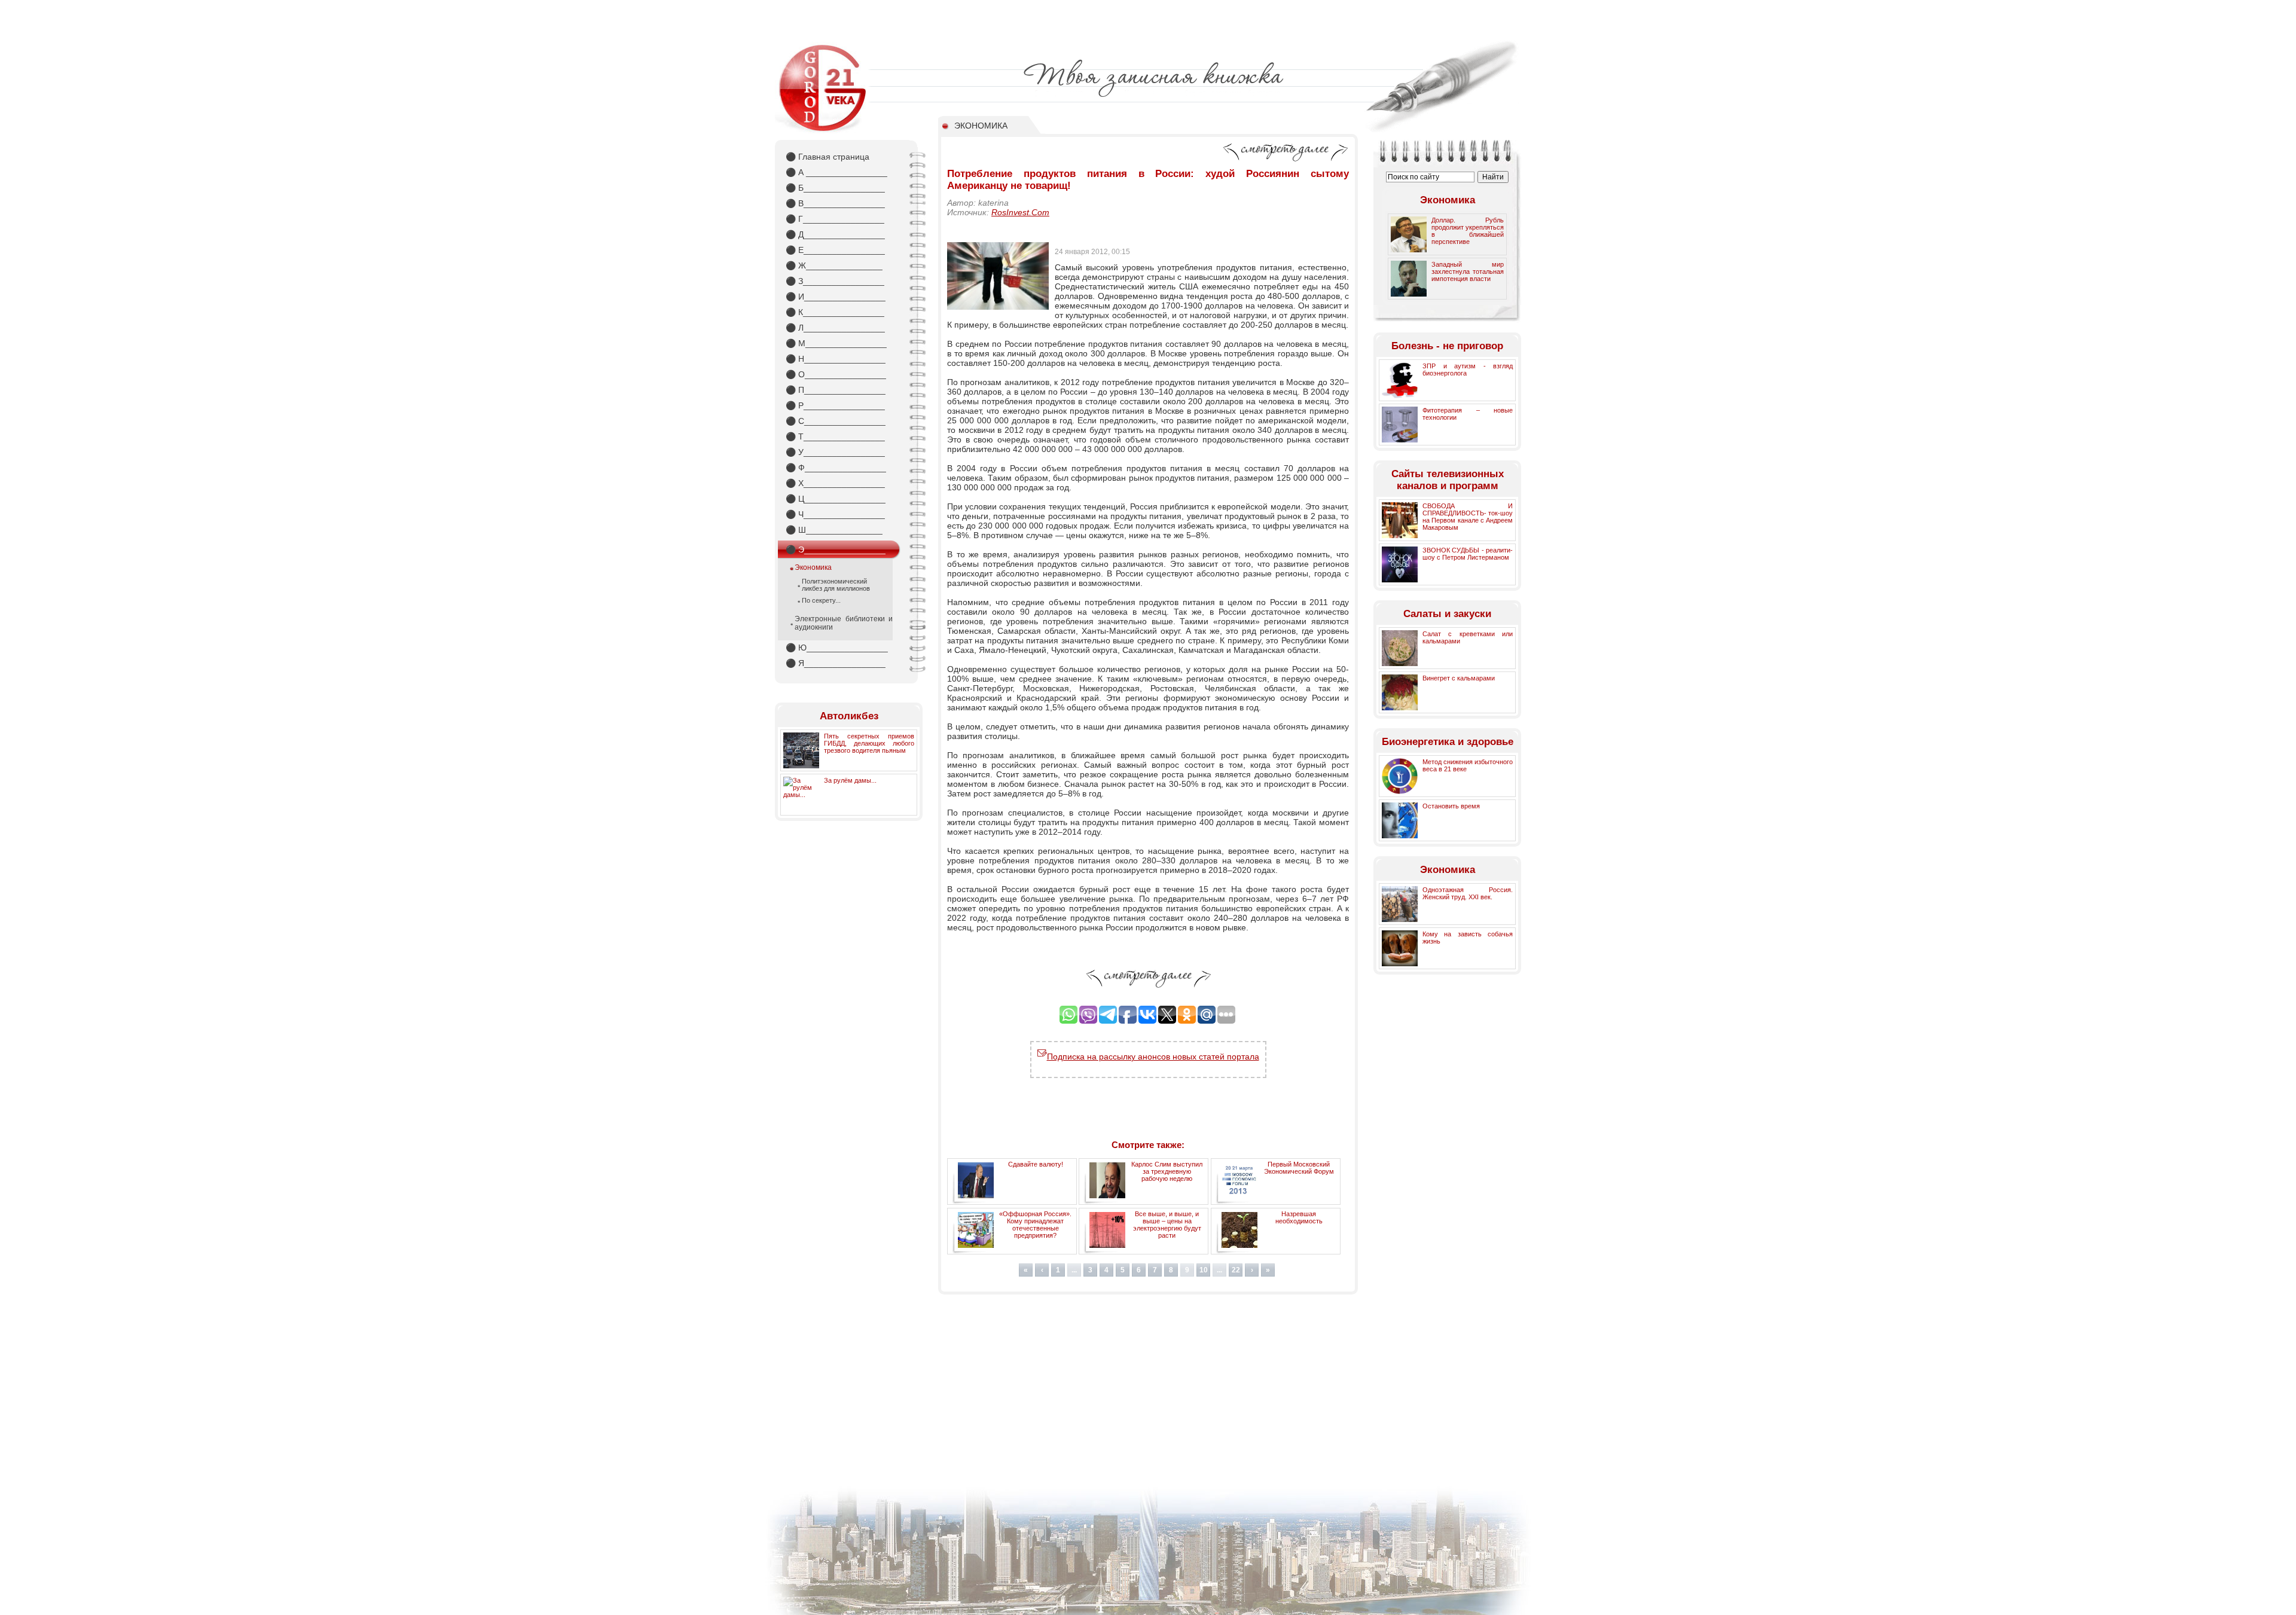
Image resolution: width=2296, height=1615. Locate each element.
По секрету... (821, 600)
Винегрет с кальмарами (1459, 678)
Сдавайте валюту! (1036, 1164)
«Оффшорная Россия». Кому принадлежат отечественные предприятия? (1035, 1225)
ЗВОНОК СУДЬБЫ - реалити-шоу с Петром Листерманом (1468, 554)
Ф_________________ (836, 468)
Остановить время (1451, 806)
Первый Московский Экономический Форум (1299, 1168)
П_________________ (836, 390)
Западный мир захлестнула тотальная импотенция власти (1468, 271)
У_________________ (835, 452)
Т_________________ (835, 436)
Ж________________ (834, 265)
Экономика (813, 567)
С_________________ (836, 421)
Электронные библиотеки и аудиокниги (844, 623)
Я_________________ (836, 663)
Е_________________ (835, 250)
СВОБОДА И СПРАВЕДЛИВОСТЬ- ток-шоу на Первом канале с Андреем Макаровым (1468, 517)
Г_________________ (835, 219)
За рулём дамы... (850, 780)
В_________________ (835, 203)
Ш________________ (834, 530)
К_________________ (835, 312)
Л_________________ (835, 328)
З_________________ (835, 281)
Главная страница (828, 157)
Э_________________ (836, 549)
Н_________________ (836, 359)
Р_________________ (835, 405)
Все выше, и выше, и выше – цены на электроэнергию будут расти (1167, 1225)
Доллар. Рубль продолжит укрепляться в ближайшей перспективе (1468, 231)
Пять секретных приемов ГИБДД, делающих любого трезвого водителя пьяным (869, 743)
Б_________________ (835, 188)
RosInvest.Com (1020, 212)
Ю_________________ (837, 648)
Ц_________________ (836, 499)
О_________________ (836, 374)
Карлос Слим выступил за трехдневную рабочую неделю (1167, 1171)
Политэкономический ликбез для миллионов (836, 585)
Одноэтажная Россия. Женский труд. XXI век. (1468, 893)
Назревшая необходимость (1299, 1217)
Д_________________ (835, 234)
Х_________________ (835, 483)
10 (1204, 1270)
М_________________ (836, 343)
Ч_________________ (835, 514)
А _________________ (836, 172)
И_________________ (836, 297)
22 (1236, 1270)
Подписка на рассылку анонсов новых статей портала (1153, 1057)
